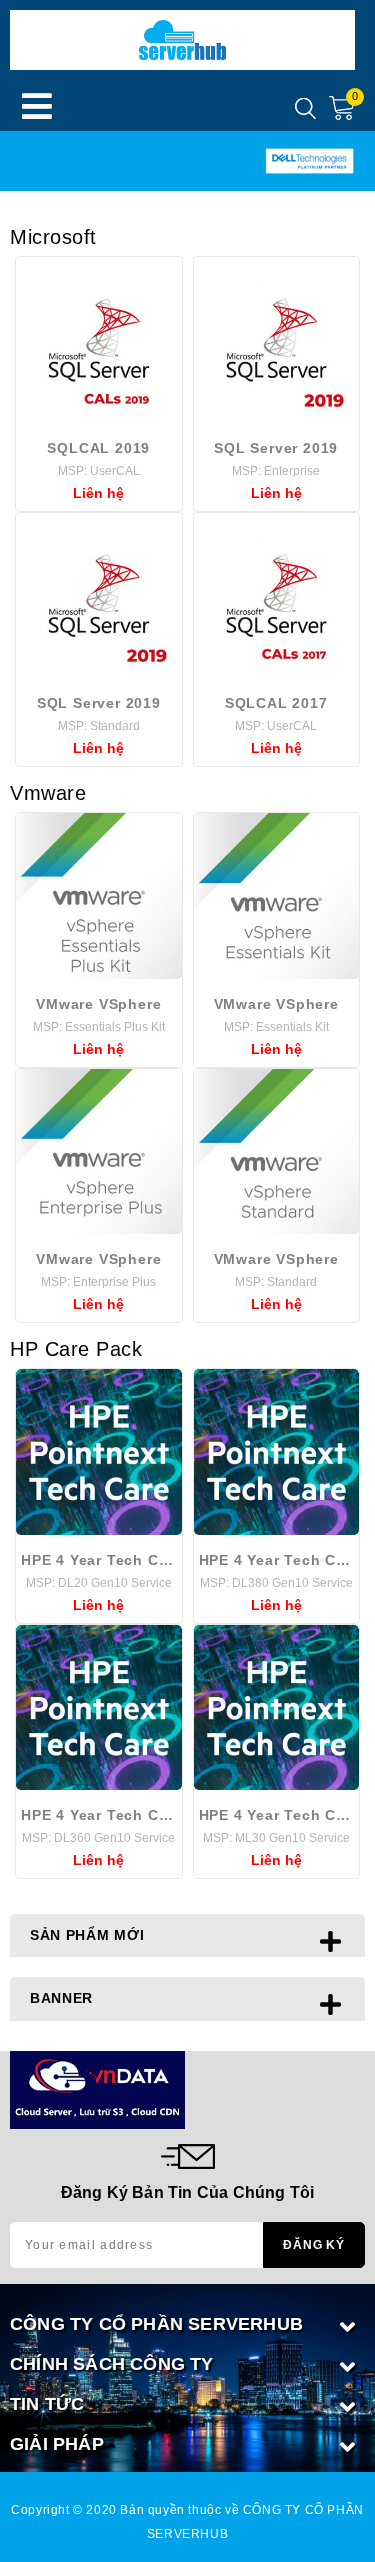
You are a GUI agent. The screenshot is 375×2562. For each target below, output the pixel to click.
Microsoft (53, 237)
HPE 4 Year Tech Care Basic (99, 1560)
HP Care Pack (76, 1349)
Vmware (48, 793)
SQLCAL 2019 (98, 448)
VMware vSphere (98, 1004)
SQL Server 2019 (276, 448)
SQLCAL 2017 (276, 703)
